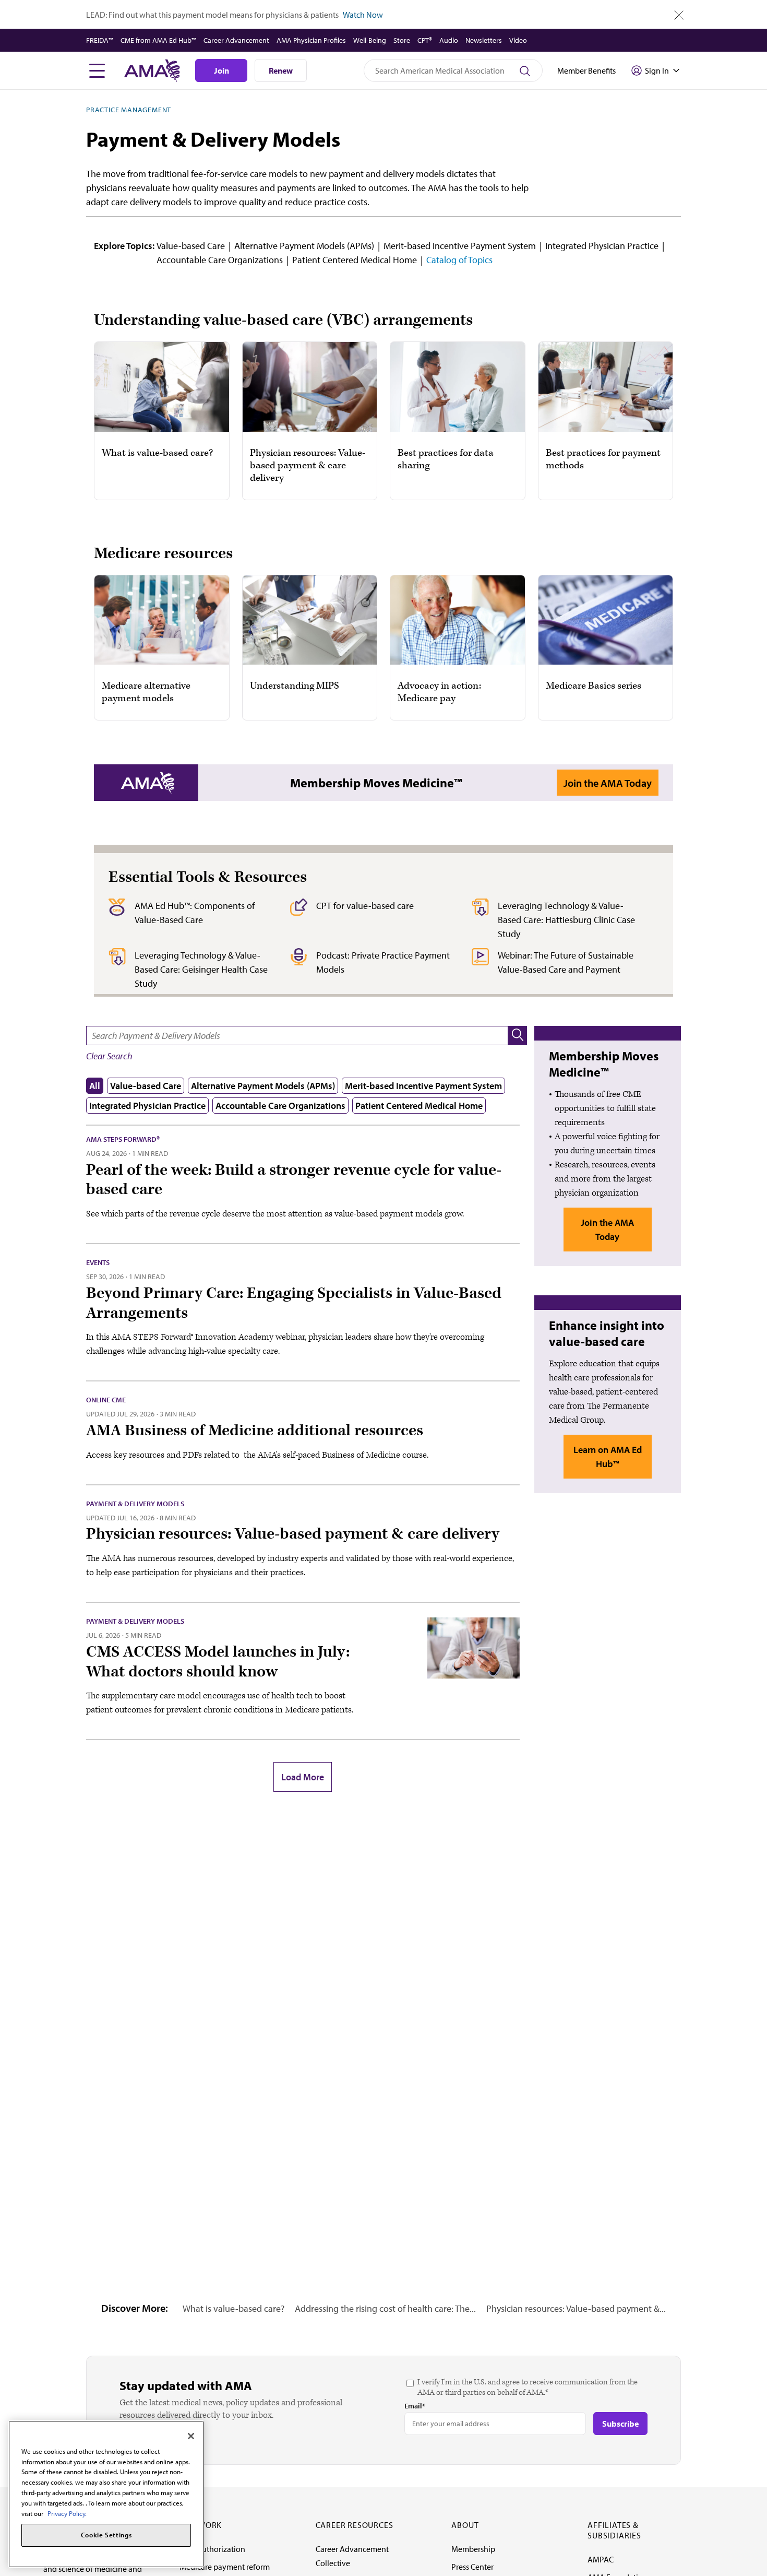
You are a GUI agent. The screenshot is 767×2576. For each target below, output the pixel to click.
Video (518, 40)
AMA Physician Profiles (311, 40)
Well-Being (370, 40)
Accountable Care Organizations (220, 260)
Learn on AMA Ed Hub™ (608, 1457)
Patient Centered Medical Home (355, 260)
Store (402, 40)
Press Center (472, 2567)
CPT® (425, 40)
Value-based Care (191, 246)
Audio (449, 40)
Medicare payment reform (225, 2567)
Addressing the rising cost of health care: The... (385, 2308)
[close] (679, 15)
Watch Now (363, 15)
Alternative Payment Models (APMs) (304, 246)
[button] (518, 1036)
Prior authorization (212, 2549)
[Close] (191, 2436)
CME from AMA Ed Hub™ (158, 40)
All (95, 1086)
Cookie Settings (106, 2535)
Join (221, 70)
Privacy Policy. (67, 2513)
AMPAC (601, 2559)
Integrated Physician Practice (602, 246)
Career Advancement (236, 40)
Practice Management (129, 110)
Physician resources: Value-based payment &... (576, 2308)
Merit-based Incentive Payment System (460, 246)
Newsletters (484, 40)
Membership (473, 2549)
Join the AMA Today (608, 783)
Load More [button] (303, 1777)
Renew (281, 70)
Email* (415, 2406)
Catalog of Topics (459, 260)
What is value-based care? (233, 2308)
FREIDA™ (100, 40)
